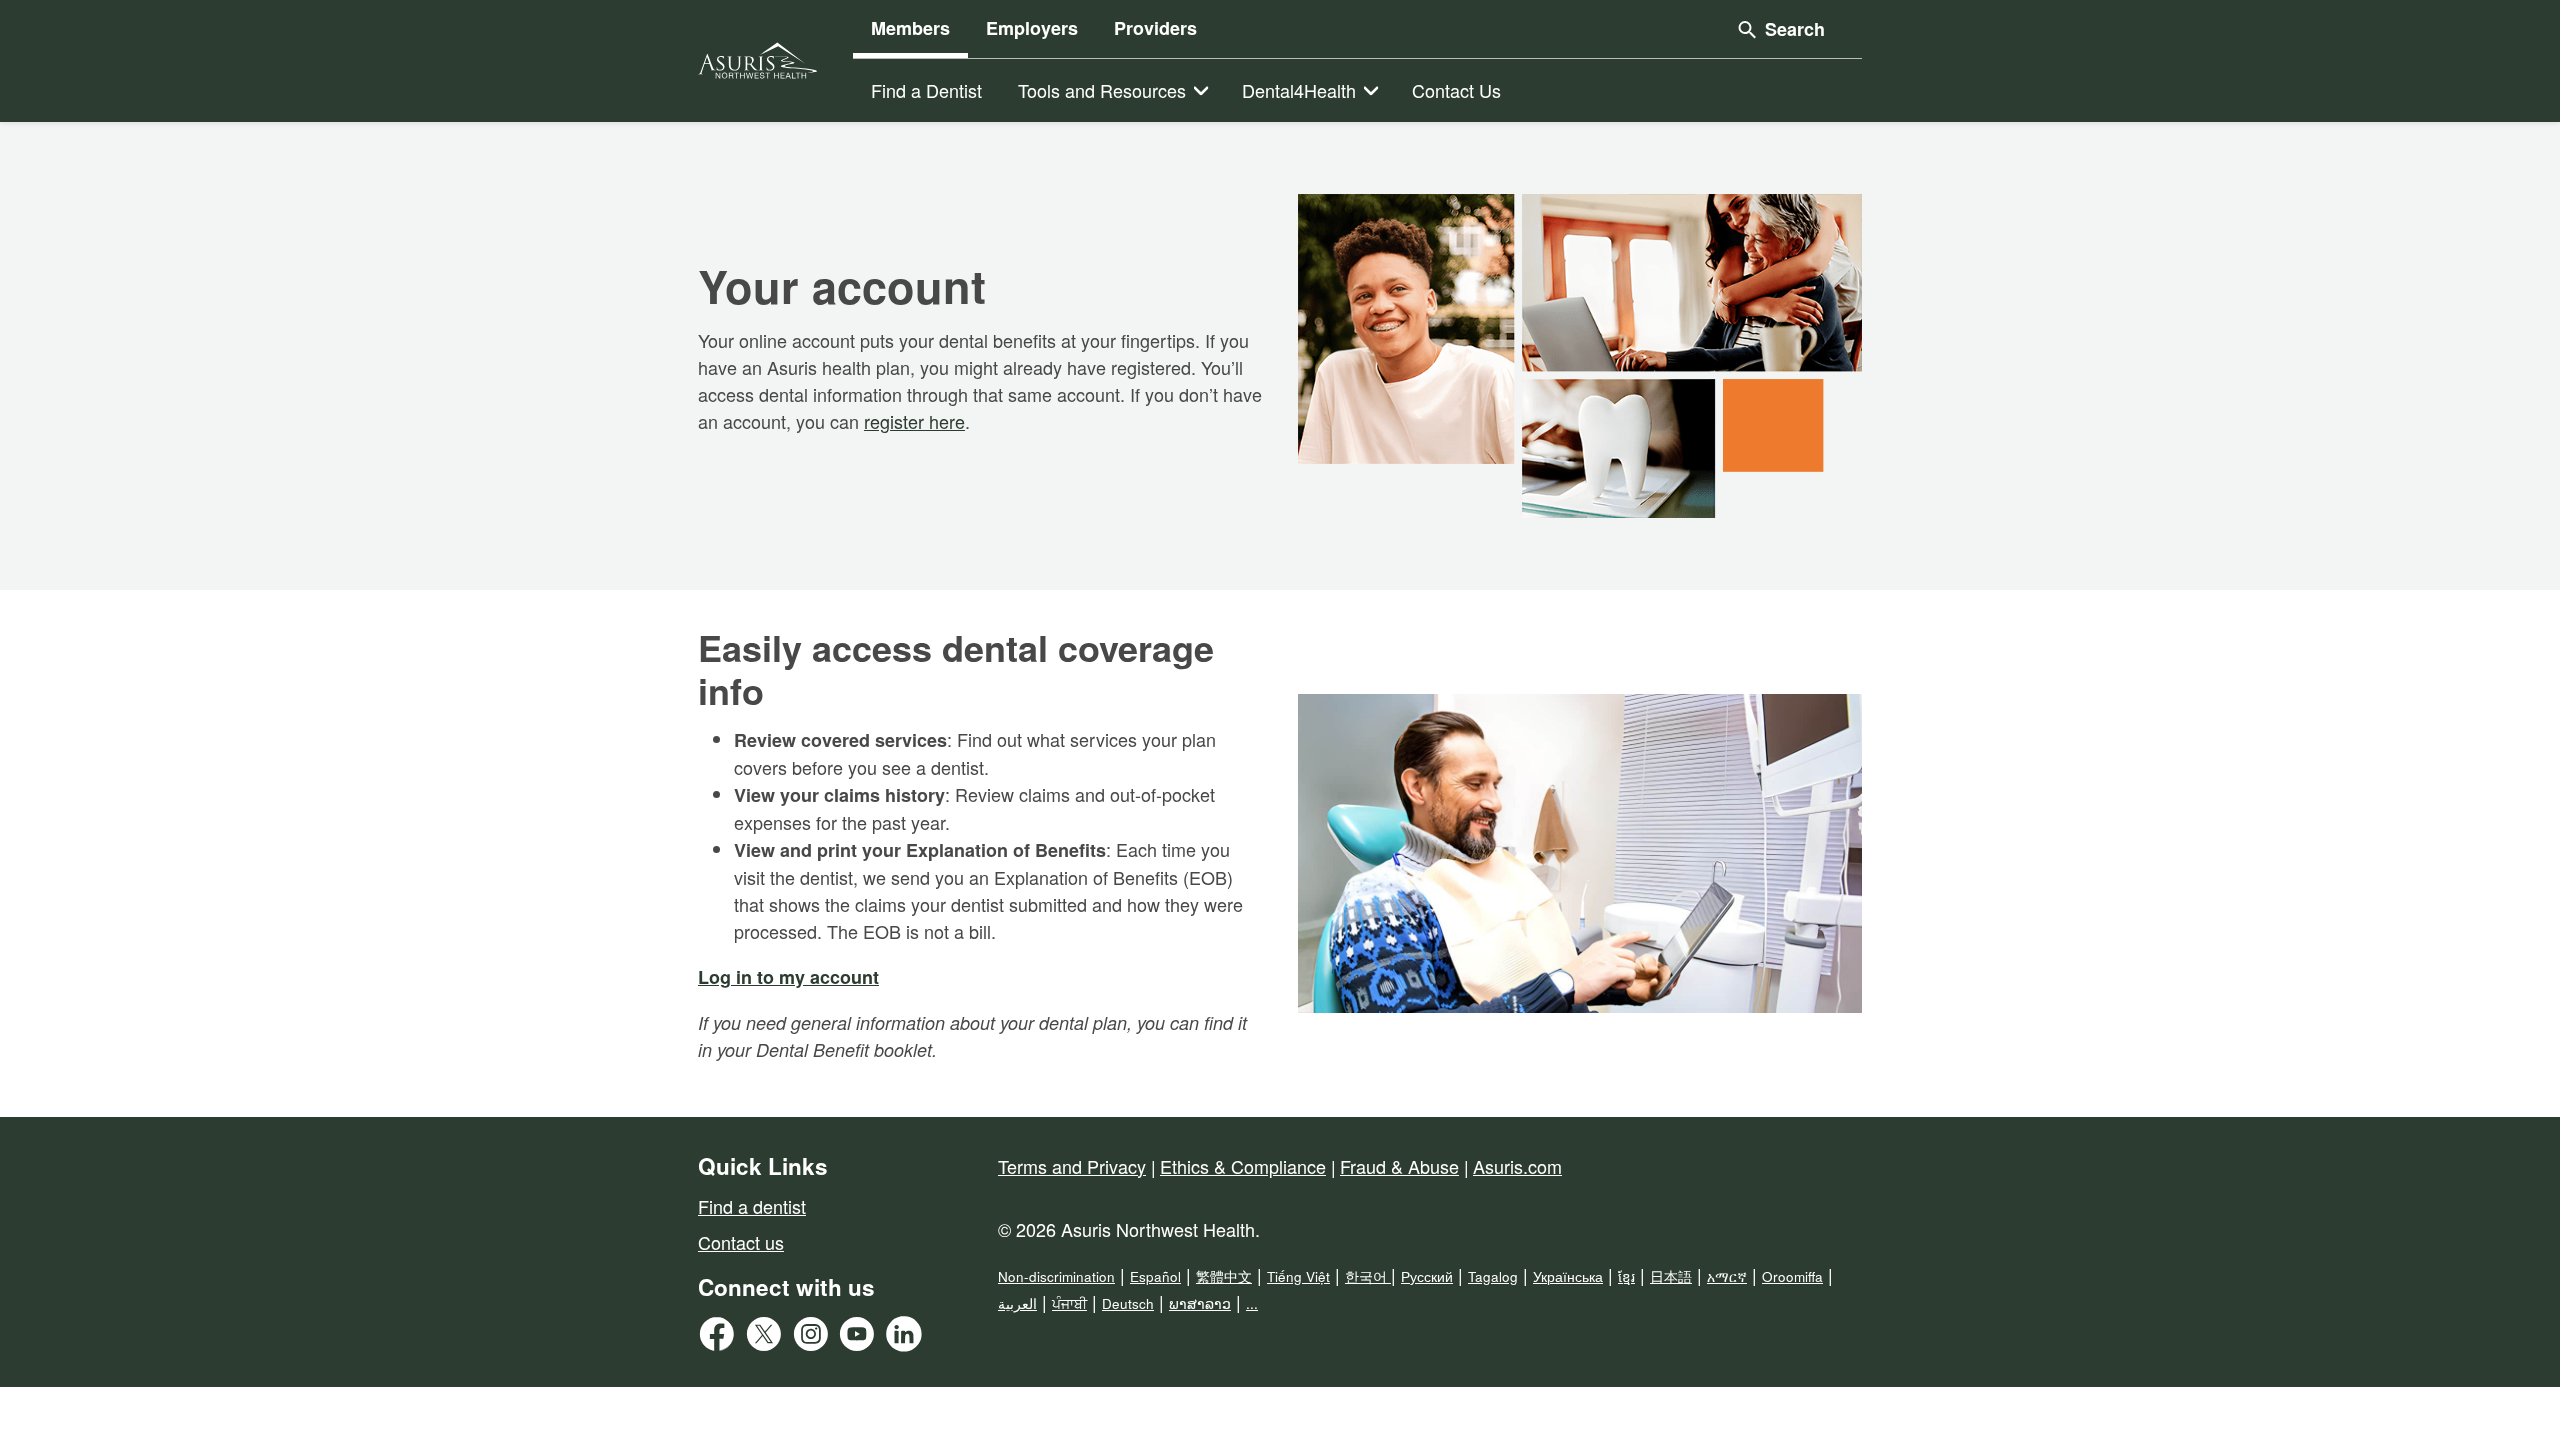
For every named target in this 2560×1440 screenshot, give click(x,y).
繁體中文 (1224, 1276)
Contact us (741, 1242)
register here (914, 421)
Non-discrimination (1056, 1276)
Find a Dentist (926, 90)
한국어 (1368, 1276)
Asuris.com (1517, 1166)
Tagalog (1493, 1276)
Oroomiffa (1792, 1276)
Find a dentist (752, 1206)
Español (1155, 1276)
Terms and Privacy (1072, 1166)
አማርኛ (1727, 1276)
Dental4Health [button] (1299, 90)
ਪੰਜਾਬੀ (1069, 1303)
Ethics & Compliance (1243, 1166)
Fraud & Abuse (1399, 1166)
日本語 (1671, 1276)
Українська (1568, 1276)
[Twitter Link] (768, 1339)
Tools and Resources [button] (1102, 90)
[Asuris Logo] (757, 60)
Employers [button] (1032, 28)
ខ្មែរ (1626, 1276)
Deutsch (1128, 1303)
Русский (1427, 1276)
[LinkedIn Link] (908, 1339)
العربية (1017, 1303)
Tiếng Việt (1298, 1276)
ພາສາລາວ (1200, 1303)
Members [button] (910, 28)
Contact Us (1456, 90)
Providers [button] (1155, 28)
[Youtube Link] (861, 1339)
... (1252, 1303)
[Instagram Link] (815, 1339)
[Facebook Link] (721, 1339)
